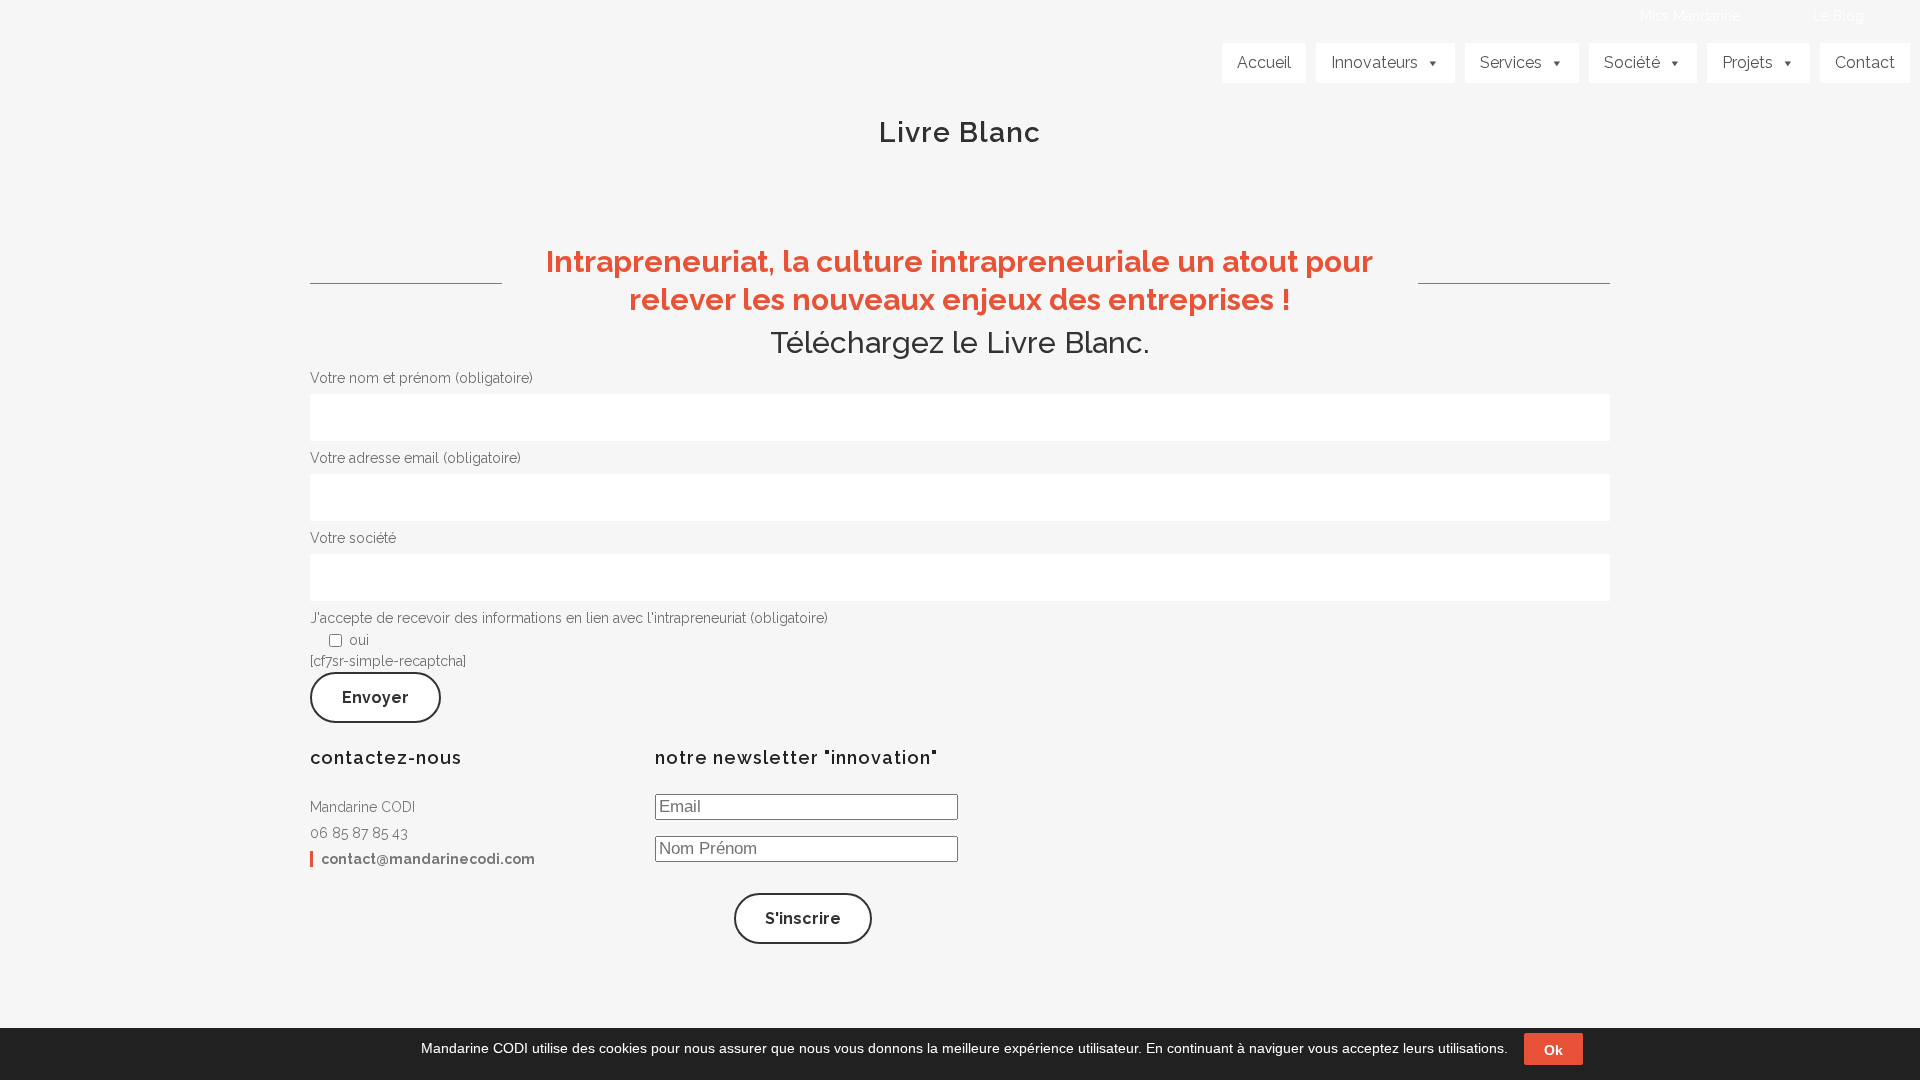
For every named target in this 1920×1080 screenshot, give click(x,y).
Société (1632, 62)
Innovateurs (1374, 62)
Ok (1553, 1049)
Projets (1747, 62)
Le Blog (1838, 16)
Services (1511, 62)
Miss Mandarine (1690, 16)
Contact (1865, 62)
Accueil (1264, 62)
